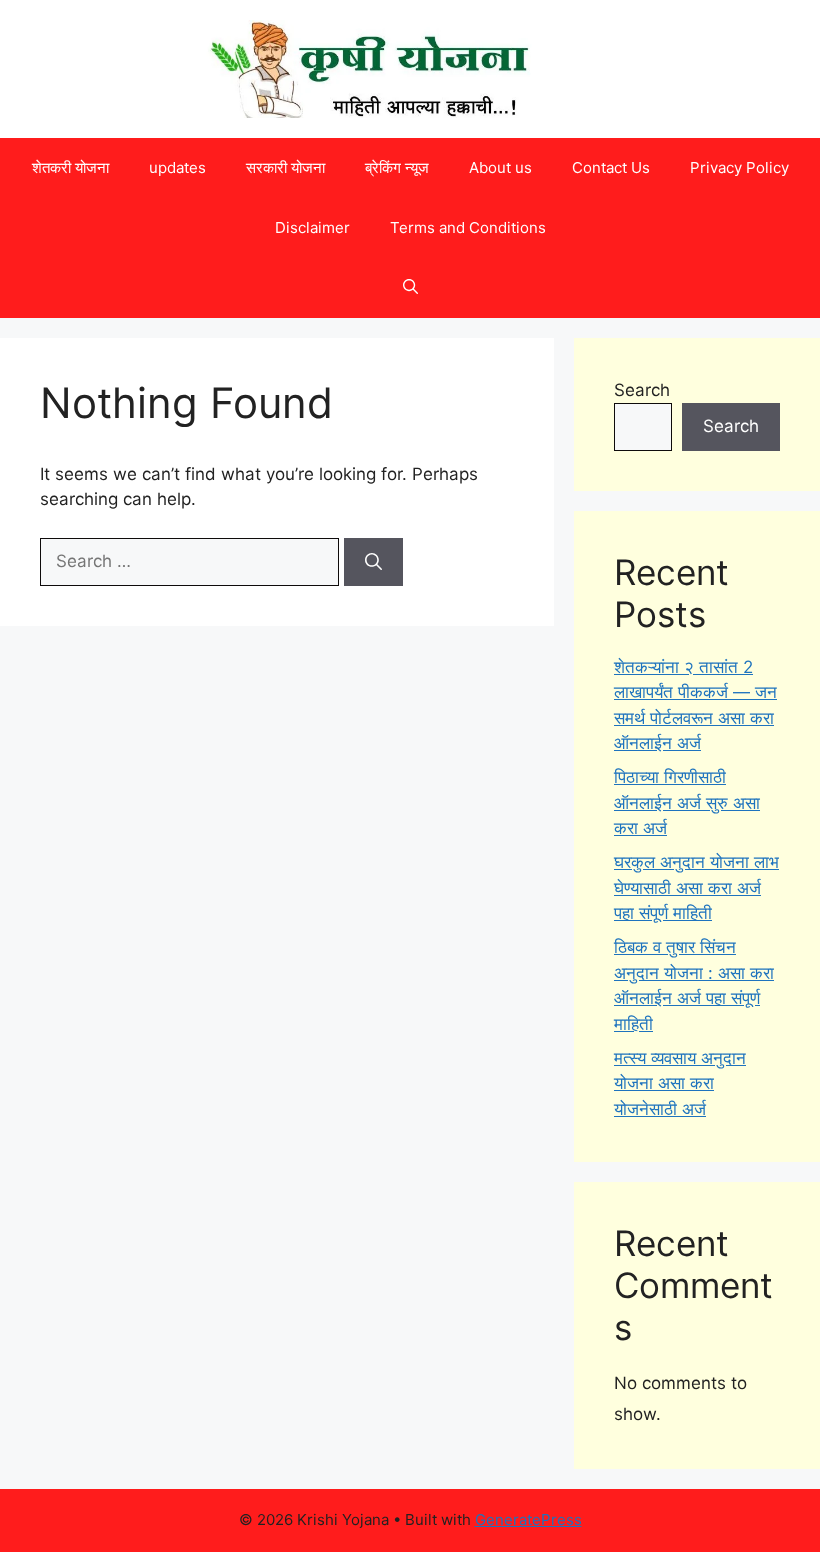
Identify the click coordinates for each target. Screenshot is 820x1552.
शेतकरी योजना (70, 167)
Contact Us (611, 167)
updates (177, 167)
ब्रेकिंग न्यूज (397, 167)
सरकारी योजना (285, 167)
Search (642, 390)
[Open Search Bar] (410, 288)
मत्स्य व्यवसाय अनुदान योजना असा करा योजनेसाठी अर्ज (680, 1083)
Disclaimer (312, 227)
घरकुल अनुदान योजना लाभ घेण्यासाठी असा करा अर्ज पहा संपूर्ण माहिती (696, 887)
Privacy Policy (739, 167)
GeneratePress (528, 1519)
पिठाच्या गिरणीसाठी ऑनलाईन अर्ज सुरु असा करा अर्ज (687, 802)
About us (500, 167)
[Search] (373, 562)
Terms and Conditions (468, 227)
